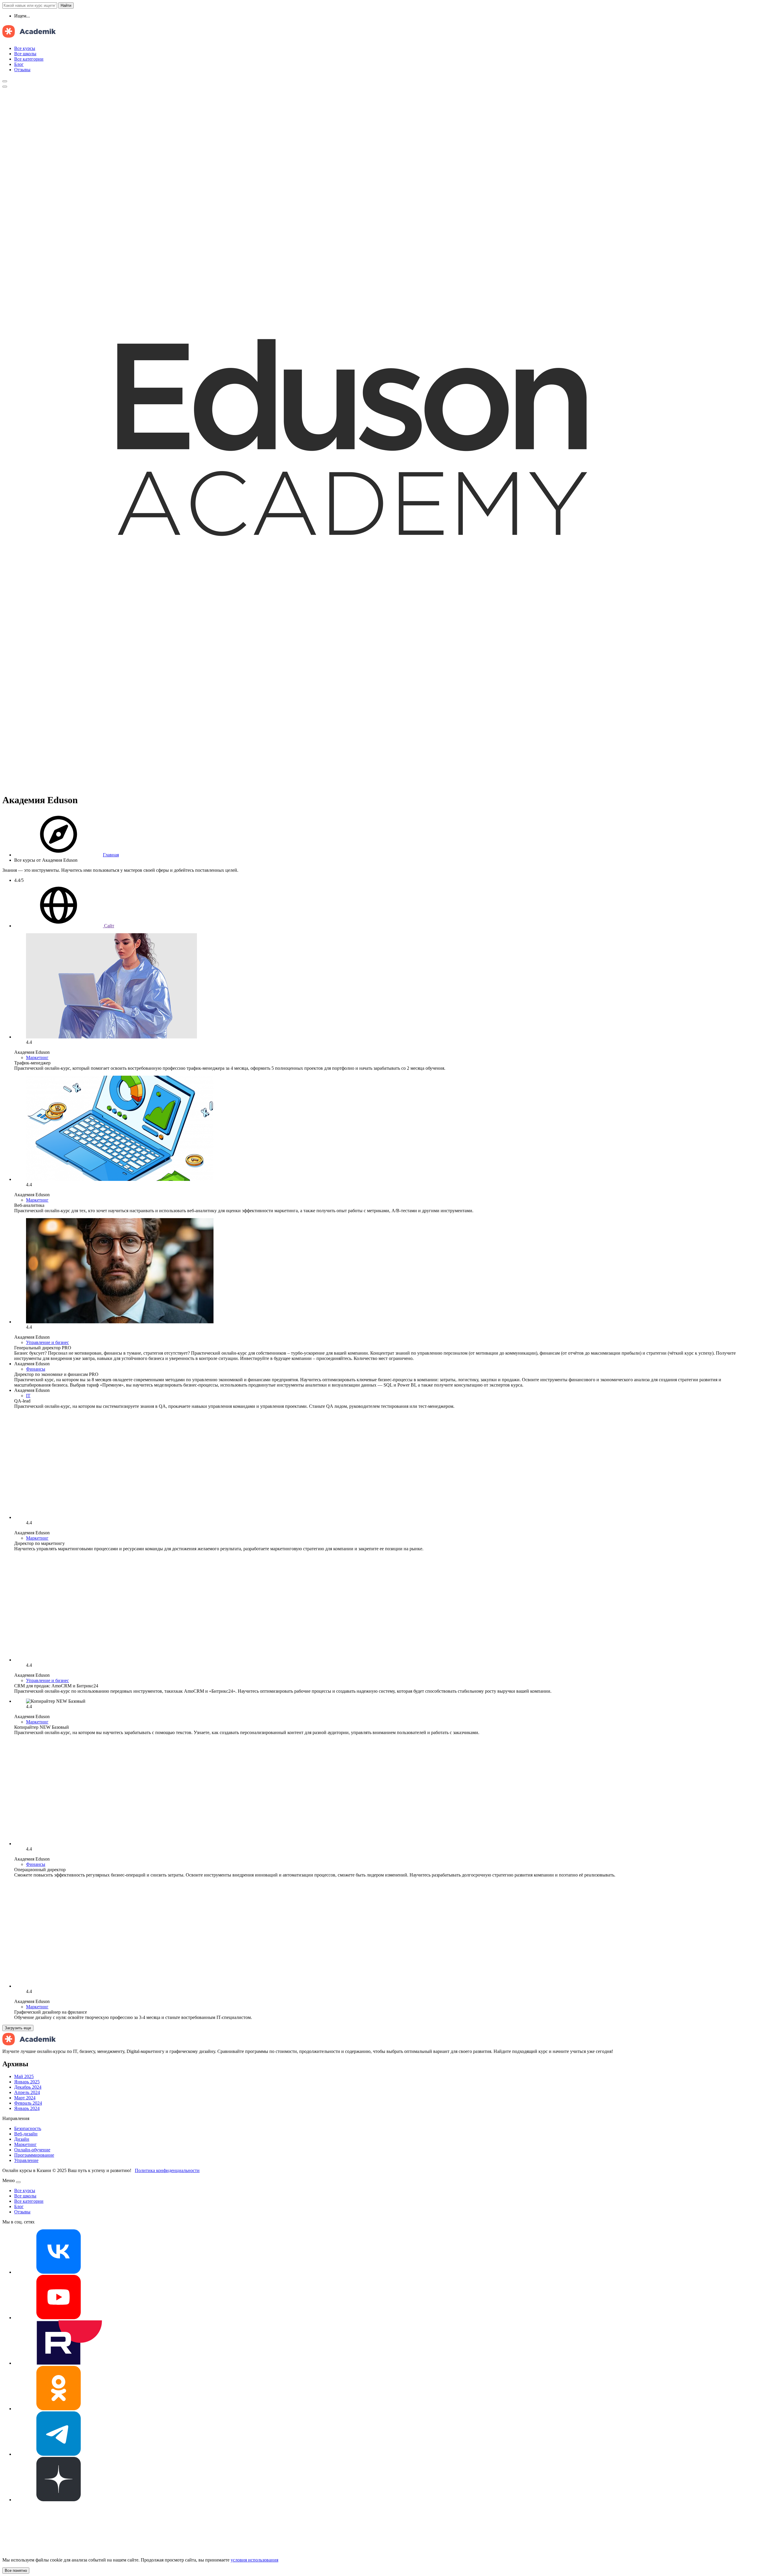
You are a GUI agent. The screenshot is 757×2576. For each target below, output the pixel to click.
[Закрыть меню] (18, 2182)
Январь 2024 (27, 2108)
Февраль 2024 (28, 2103)
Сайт (109, 926)
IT (28, 1396)
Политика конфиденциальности (167, 2170)
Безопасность (28, 2128)
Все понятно (16, 2571)
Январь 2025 (27, 2082)
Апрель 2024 (27, 2092)
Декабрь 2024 (28, 2087)
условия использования (254, 2560)
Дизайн (22, 2139)
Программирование (34, 2155)
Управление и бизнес (47, 1342)
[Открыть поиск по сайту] (5, 81)
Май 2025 (24, 2076)
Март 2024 (25, 2098)
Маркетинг (37, 1057)
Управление (26, 2160)
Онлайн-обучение (32, 2150)
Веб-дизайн (26, 2134)
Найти (66, 5)
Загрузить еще (18, 2028)
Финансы (36, 1369)
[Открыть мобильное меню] (5, 87)
